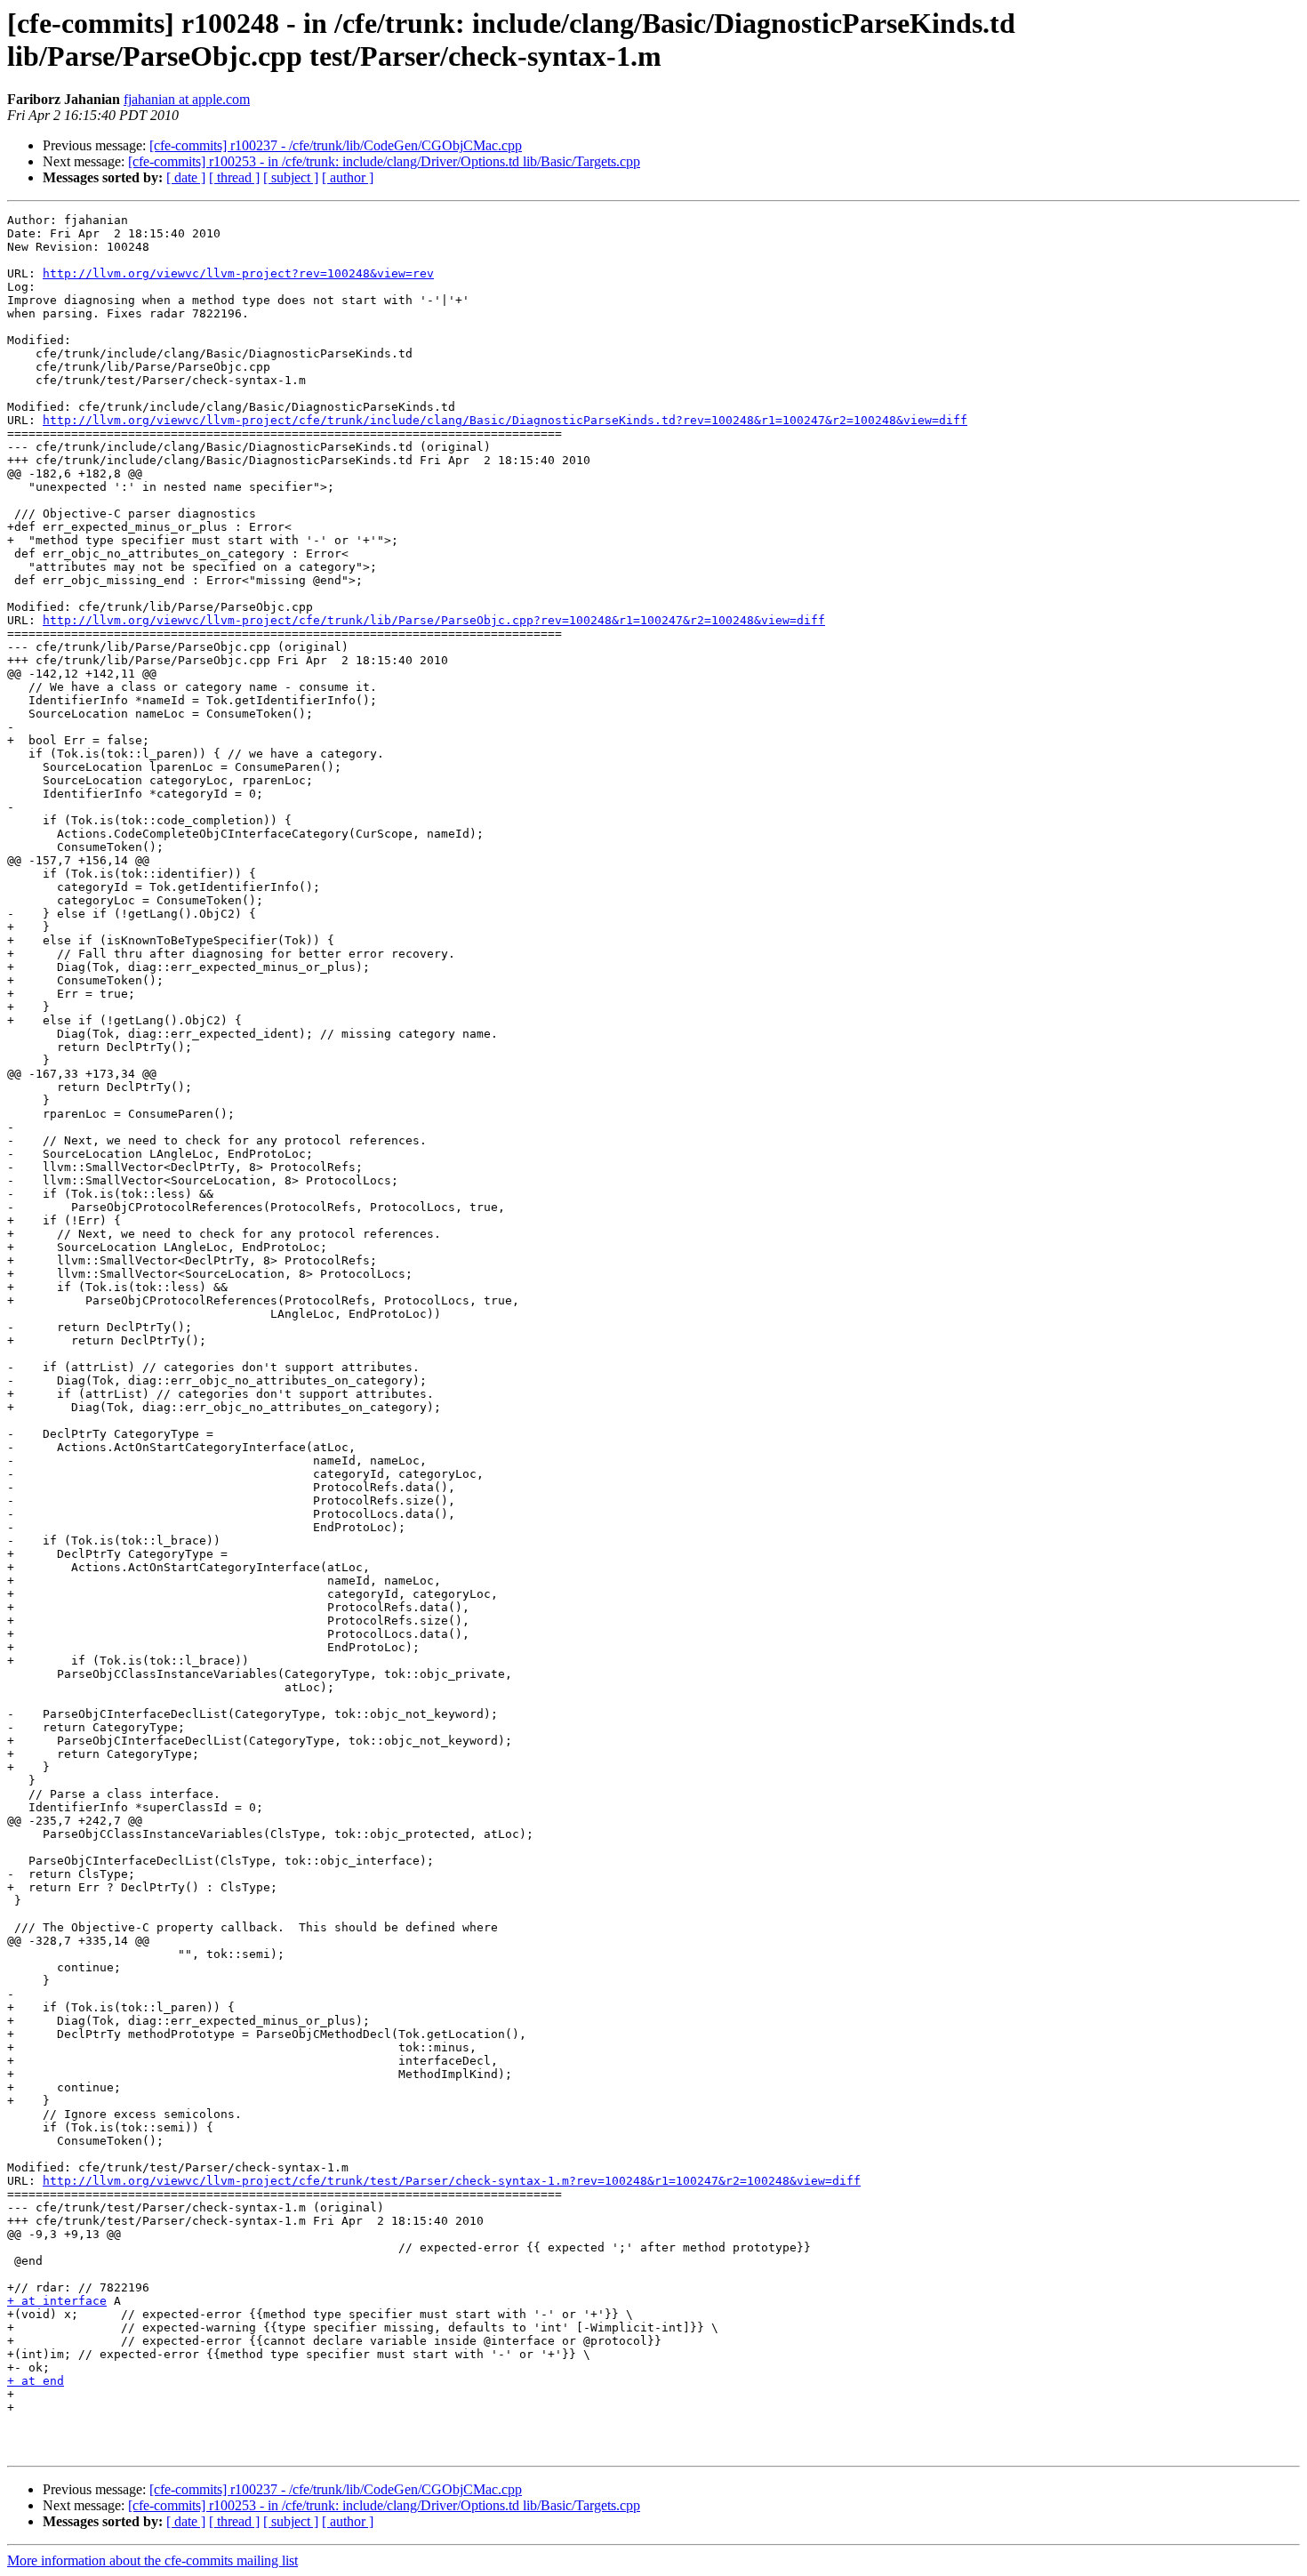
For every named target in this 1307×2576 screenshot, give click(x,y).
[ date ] (186, 177)
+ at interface (57, 2301)
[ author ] (348, 177)
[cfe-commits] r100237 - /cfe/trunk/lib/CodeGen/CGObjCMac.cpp (336, 145)
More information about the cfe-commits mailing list (152, 2560)
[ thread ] (234, 177)
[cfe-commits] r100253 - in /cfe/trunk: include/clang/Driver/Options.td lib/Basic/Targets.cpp (384, 161)
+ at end (36, 2381)
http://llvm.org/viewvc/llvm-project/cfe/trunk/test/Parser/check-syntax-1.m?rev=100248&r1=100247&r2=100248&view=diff (452, 2181)
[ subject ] (291, 177)
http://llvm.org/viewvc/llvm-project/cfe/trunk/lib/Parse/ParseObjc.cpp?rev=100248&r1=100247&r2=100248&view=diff (434, 620)
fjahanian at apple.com (187, 99)
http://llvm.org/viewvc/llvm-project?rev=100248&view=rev (238, 273)
